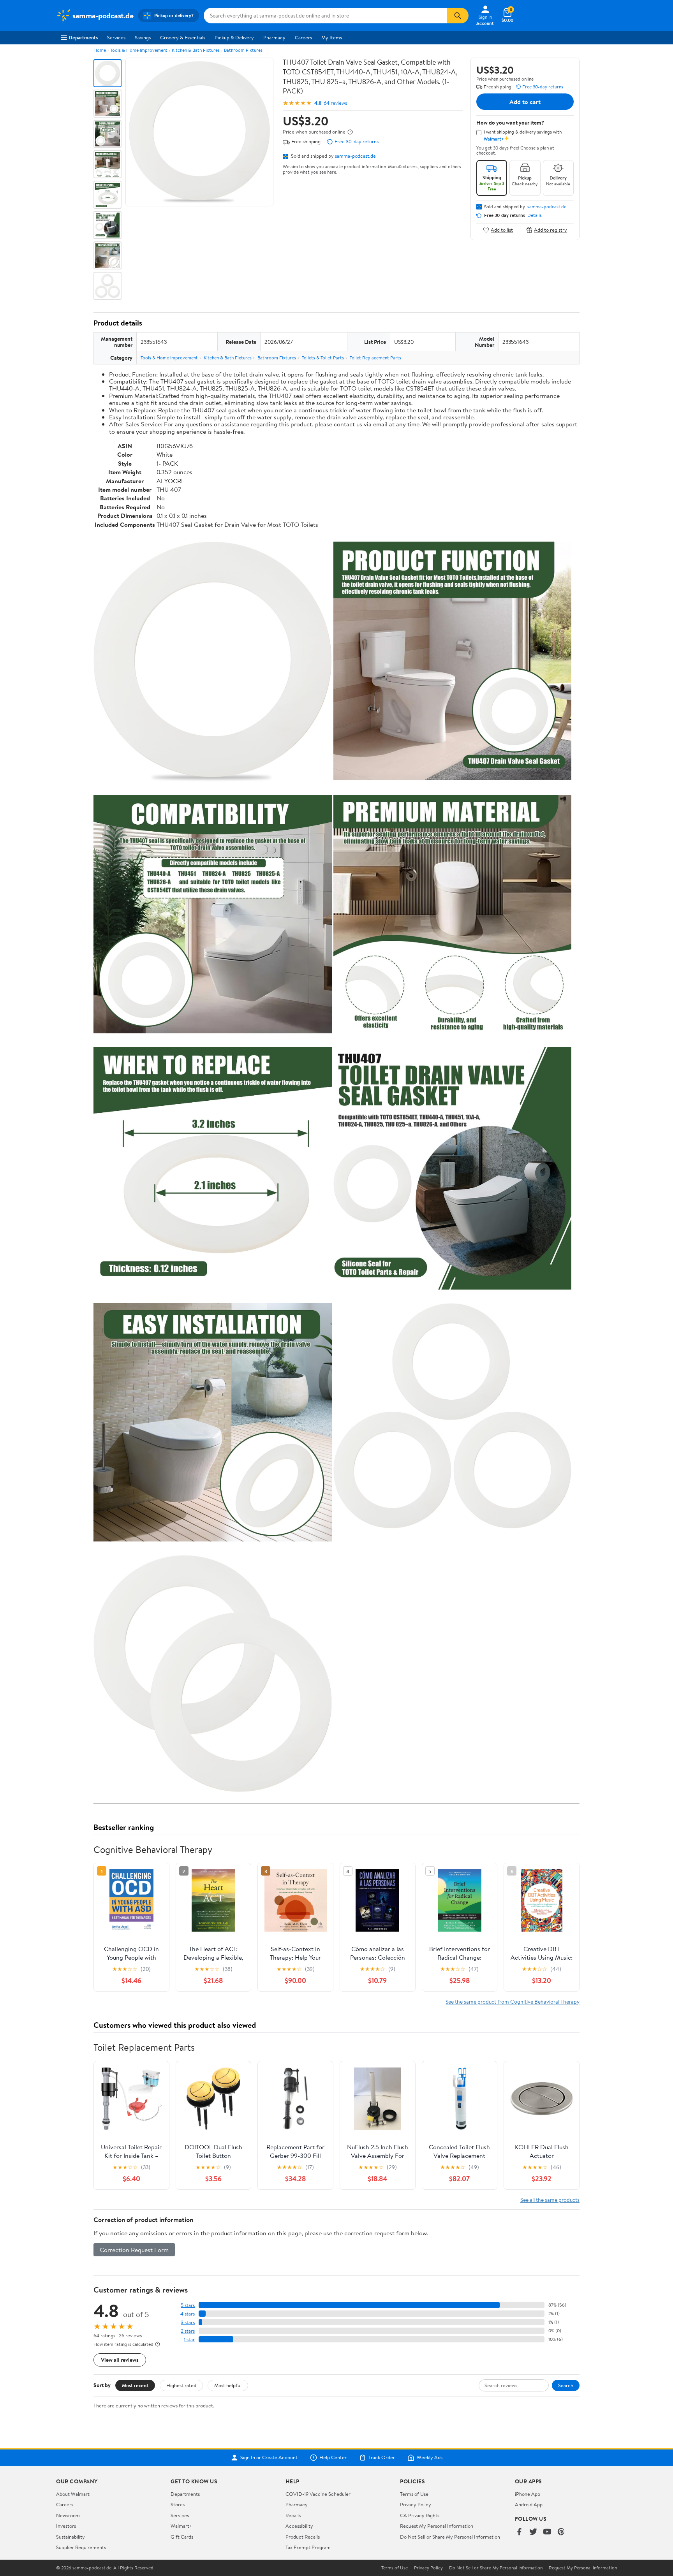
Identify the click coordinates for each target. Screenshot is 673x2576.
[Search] (458, 16)
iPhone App (528, 2494)
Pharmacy (274, 37)
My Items (332, 37)
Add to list (502, 230)
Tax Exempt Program (308, 2547)
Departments (83, 37)
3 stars (188, 2322)
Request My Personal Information (437, 2526)
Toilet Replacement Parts (375, 358)
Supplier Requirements (81, 2547)
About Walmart (73, 2494)
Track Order (382, 2458)
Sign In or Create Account (269, 2458)
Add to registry (551, 230)
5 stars (188, 2305)
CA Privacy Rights (420, 2515)
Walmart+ (181, 2526)
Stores (178, 2504)
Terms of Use (414, 2494)
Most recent (135, 2385)
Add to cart (525, 102)
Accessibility (299, 2526)
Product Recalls (303, 2537)
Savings (143, 37)
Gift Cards (182, 2537)
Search (566, 2385)
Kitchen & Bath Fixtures (196, 50)
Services (116, 37)
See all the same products (550, 2200)
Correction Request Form (134, 2250)
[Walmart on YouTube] (547, 2532)
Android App (529, 2504)
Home (100, 50)
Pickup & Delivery (234, 37)
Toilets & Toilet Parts (323, 358)
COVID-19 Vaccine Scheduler (318, 2494)
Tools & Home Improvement (139, 50)
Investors (66, 2526)
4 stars (188, 2314)
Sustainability (70, 2537)
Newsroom (68, 2515)
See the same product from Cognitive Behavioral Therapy (513, 2002)
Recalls (293, 2515)
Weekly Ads (430, 2458)
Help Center (333, 2458)
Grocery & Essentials (183, 37)
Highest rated (181, 2385)
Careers (303, 37)
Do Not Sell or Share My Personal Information (450, 2537)
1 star (189, 2339)
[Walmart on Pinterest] (561, 2532)
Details (535, 215)
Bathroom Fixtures (243, 50)
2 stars (188, 2331)
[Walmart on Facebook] (519, 2532)
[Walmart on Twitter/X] (533, 2532)
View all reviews (120, 2360)
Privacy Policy (416, 2504)
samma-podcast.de (355, 156)
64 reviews (335, 103)
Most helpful (228, 2385)
